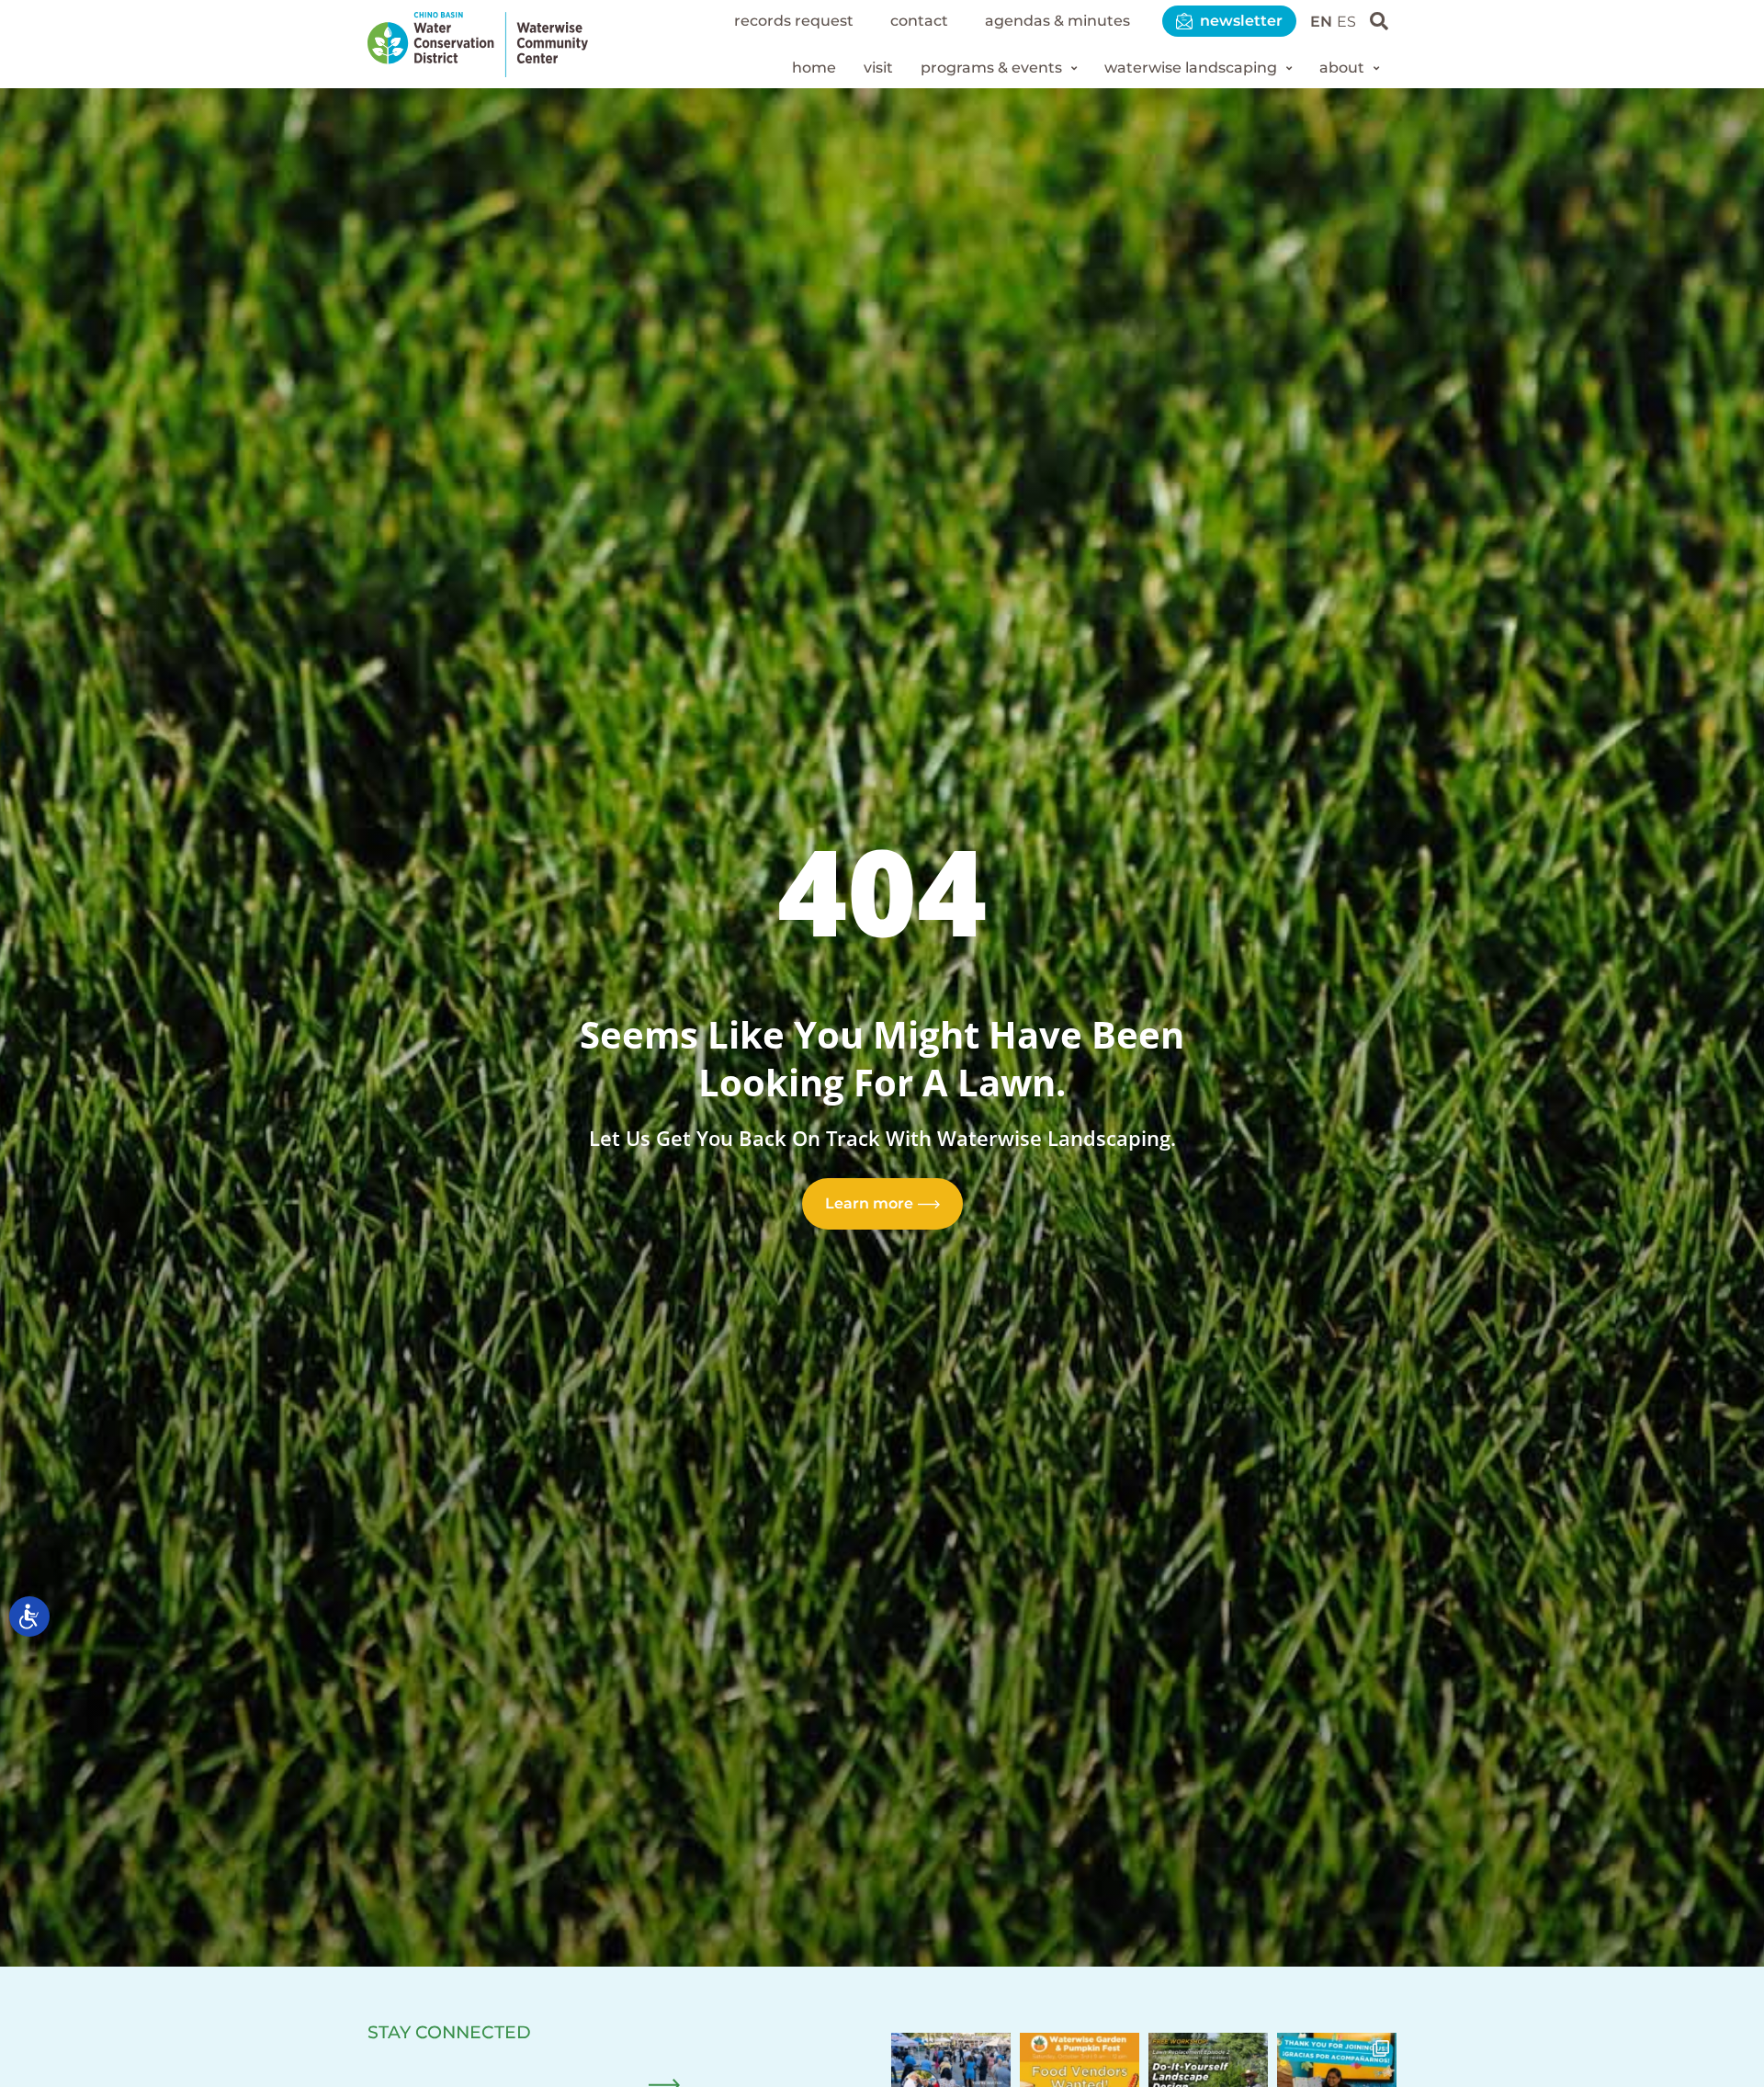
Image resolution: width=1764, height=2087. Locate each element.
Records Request (794, 21)
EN (1321, 22)
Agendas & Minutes (1057, 21)
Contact (919, 21)
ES (1346, 22)
